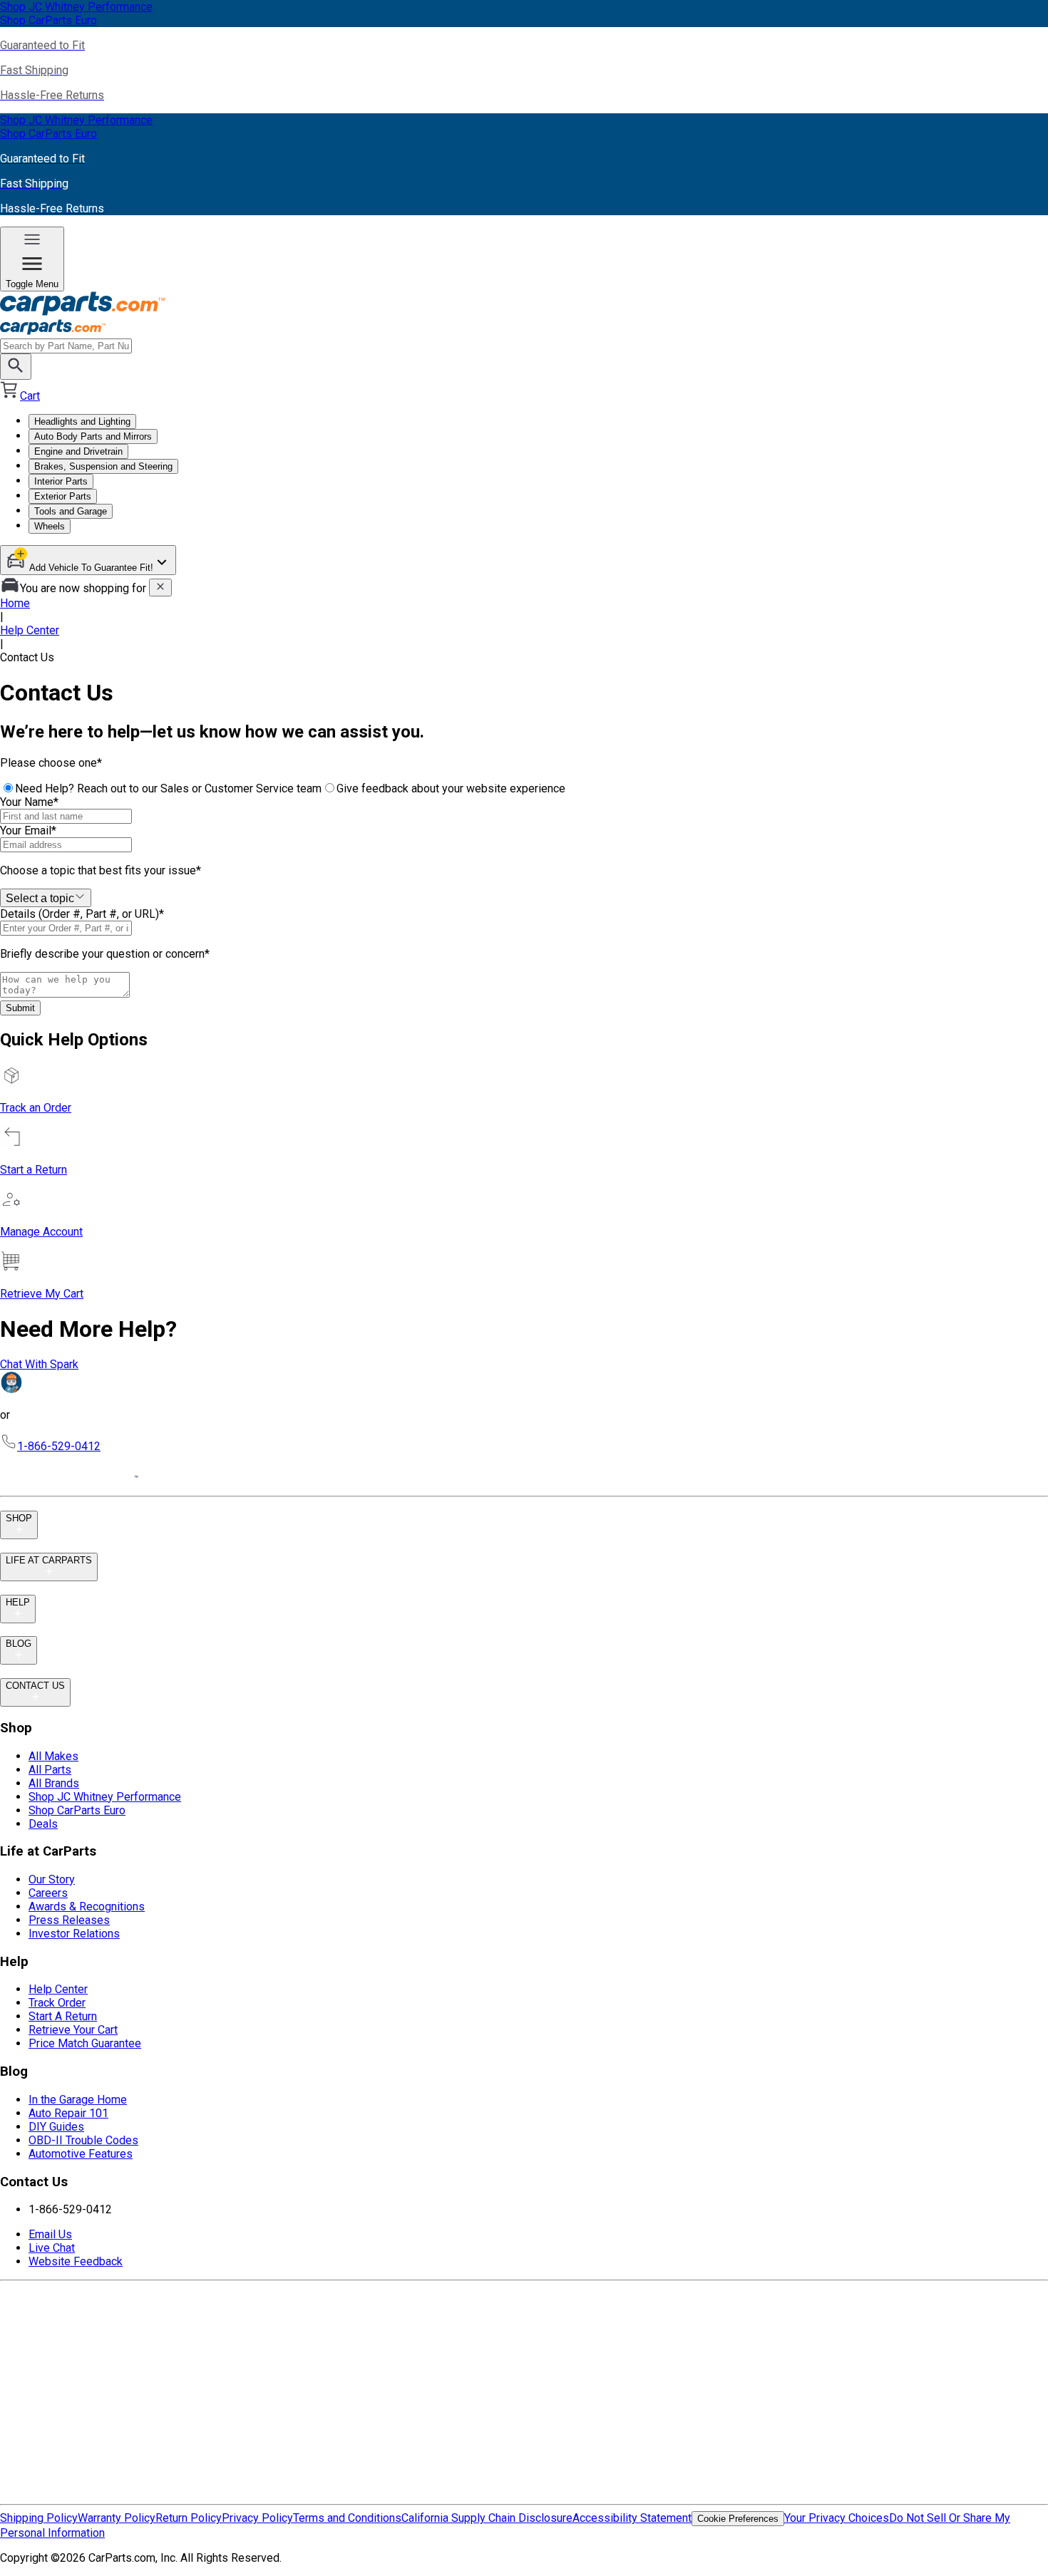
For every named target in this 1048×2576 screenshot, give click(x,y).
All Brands (54, 1783)
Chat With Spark (39, 1364)
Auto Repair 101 (68, 2113)
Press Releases (69, 1920)
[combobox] (46, 898)
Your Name (29, 802)
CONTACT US (35, 1686)
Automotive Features (81, 2154)
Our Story (52, 1879)
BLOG (19, 1644)
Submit (20, 1008)
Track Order (57, 2003)
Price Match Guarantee (85, 2043)
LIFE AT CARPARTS (49, 1560)
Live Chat (52, 2248)
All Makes (53, 1756)
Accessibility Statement (632, 2518)
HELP (18, 1602)
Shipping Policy (39, 2518)
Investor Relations (74, 1934)
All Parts (50, 1770)
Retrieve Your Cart (73, 2030)
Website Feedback (76, 2261)
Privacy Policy (257, 2518)
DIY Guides (56, 2127)
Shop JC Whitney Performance (105, 1797)
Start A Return (63, 2016)
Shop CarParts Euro (77, 1810)
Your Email (28, 831)
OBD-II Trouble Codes (83, 2140)
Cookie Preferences (738, 2519)
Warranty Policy (117, 2518)
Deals (43, 1824)
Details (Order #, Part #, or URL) (82, 914)
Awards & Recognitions (87, 1907)
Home (15, 603)
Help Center (30, 630)
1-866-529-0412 (59, 1446)
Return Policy (189, 2518)
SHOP (19, 1518)
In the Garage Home (78, 2100)
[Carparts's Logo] (524, 315)
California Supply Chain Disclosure (487, 2518)
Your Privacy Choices (837, 2518)
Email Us (50, 2234)
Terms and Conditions (347, 2518)
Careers (48, 1893)
